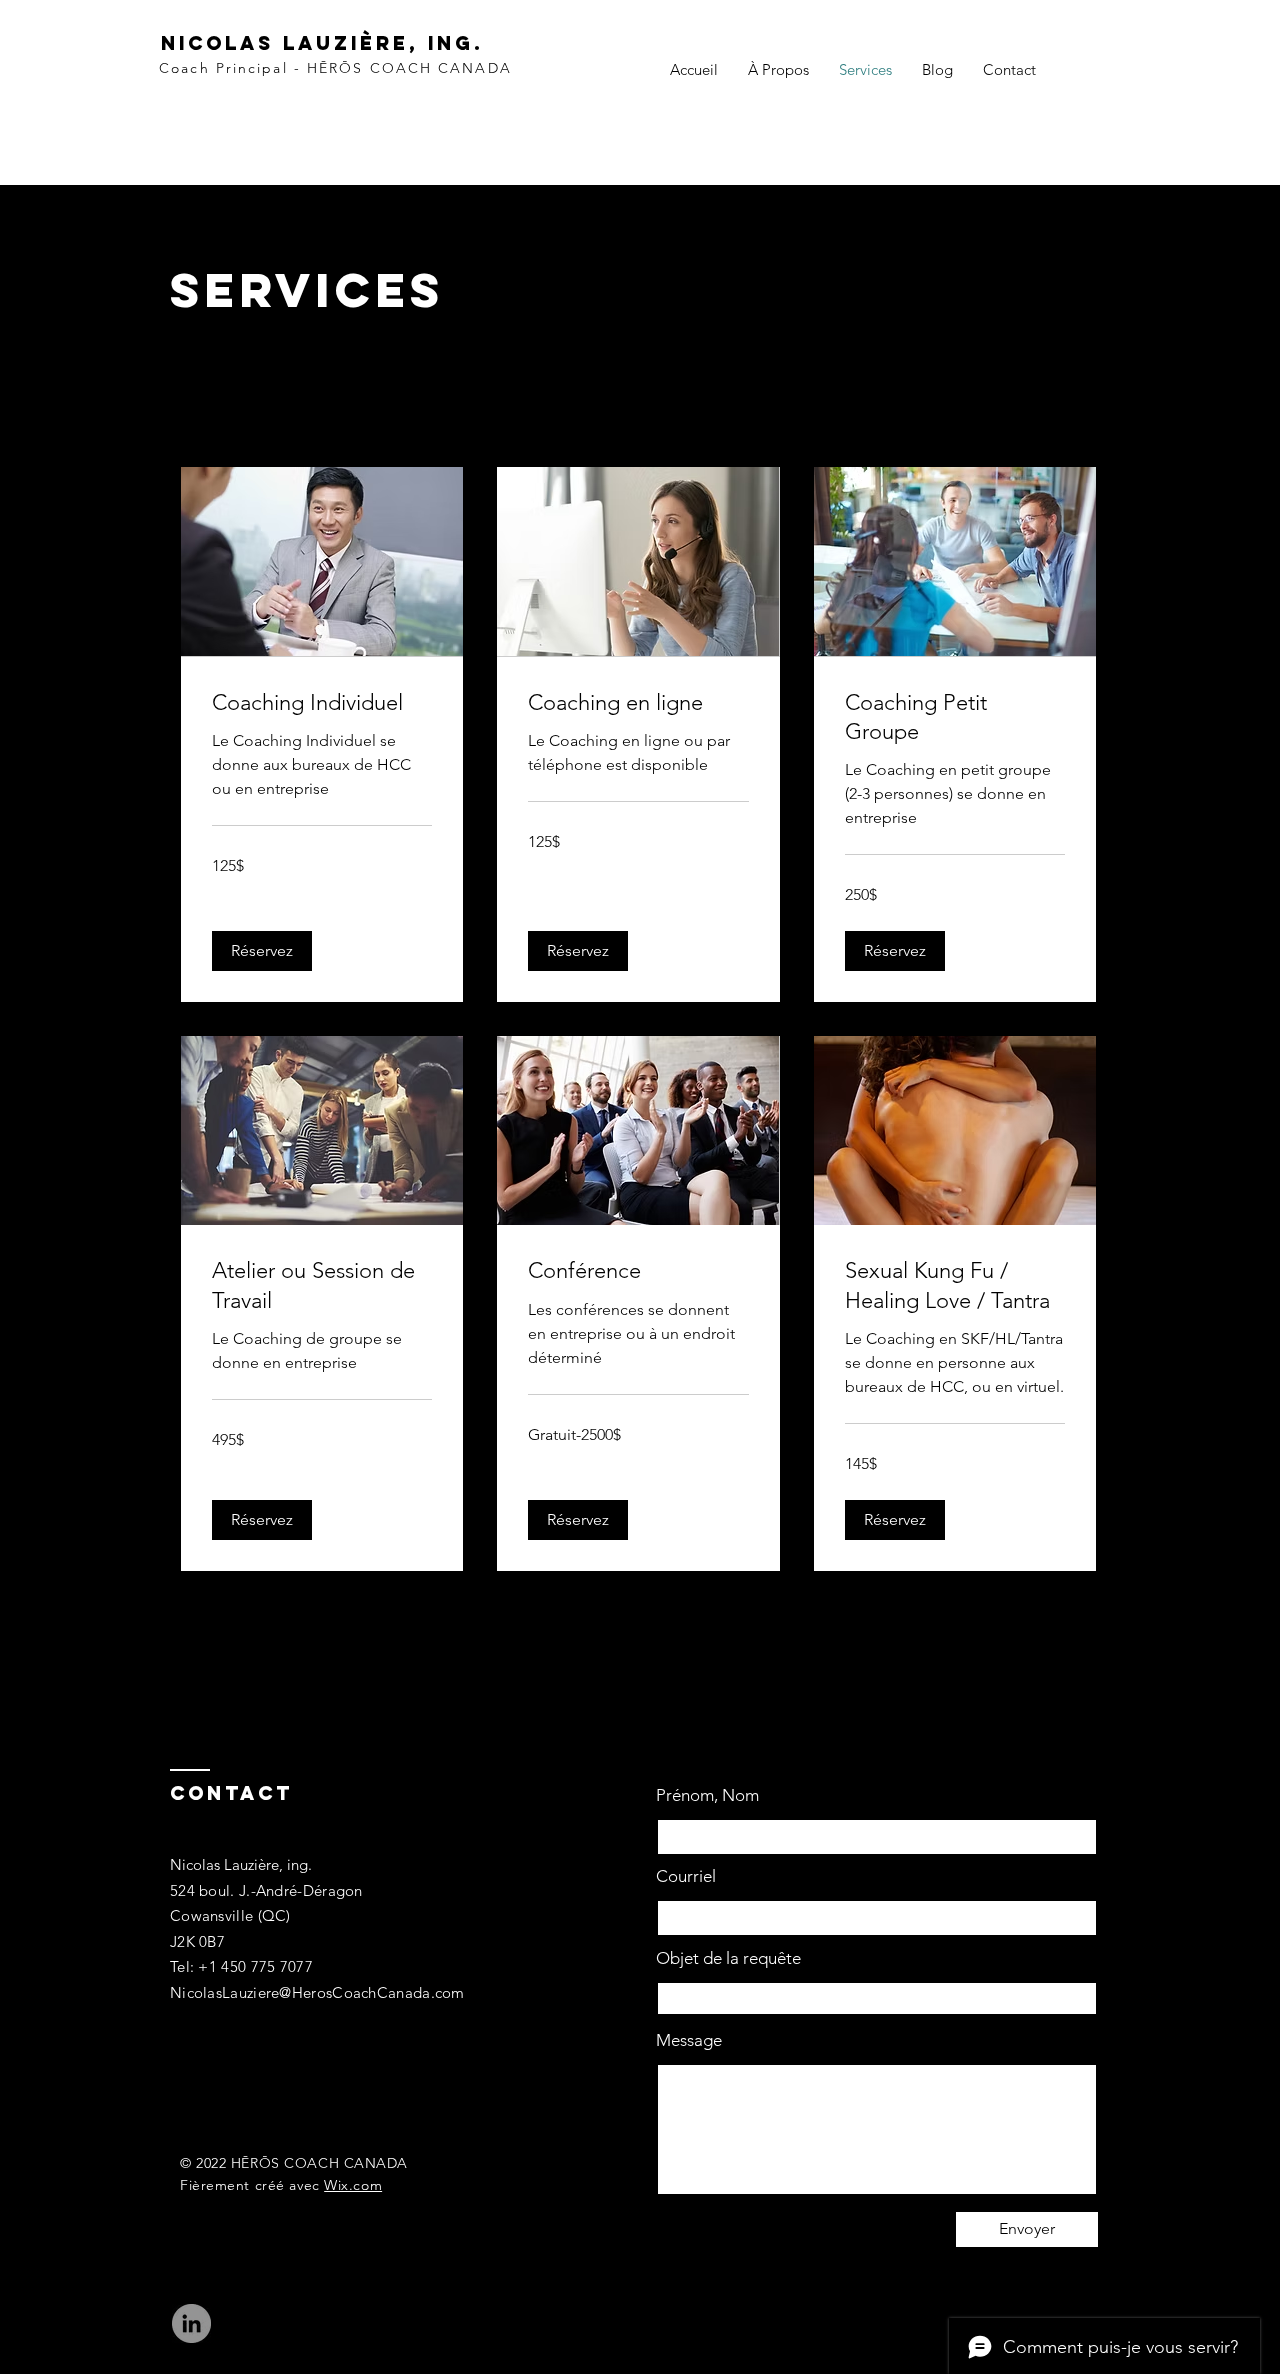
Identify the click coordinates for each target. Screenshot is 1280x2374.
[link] (322, 702)
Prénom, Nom (707, 1795)
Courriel (686, 1876)
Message (689, 2040)
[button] (262, 951)
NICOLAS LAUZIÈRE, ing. (322, 43)
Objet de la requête (728, 1958)
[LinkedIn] (191, 2323)
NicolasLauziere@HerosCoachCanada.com (317, 1992)
